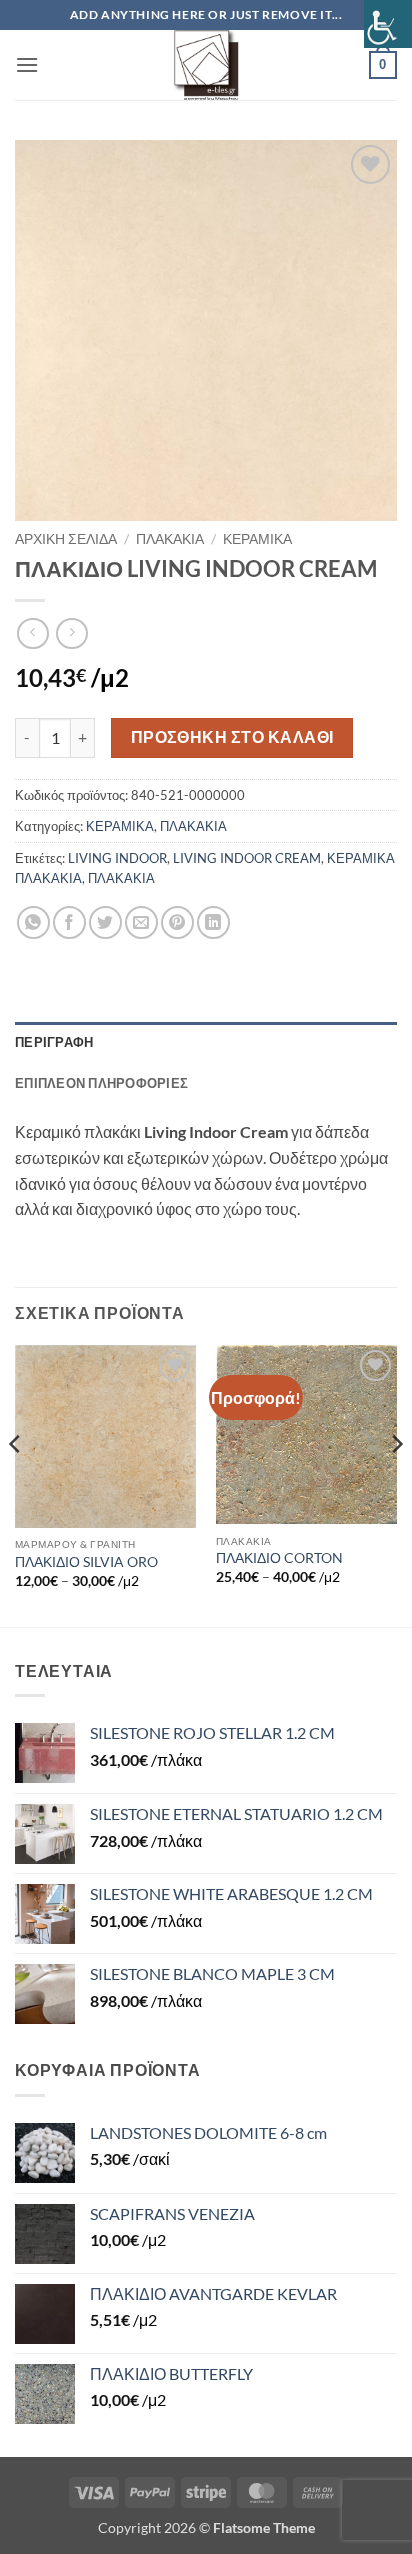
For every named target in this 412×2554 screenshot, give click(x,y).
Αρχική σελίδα (66, 539)
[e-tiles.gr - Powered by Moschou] (206, 65)
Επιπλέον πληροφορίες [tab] (101, 1083)
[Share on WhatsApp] (33, 922)
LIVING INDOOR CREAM (247, 858)
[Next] (396, 1484)
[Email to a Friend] (141, 922)
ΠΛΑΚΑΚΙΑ (170, 539)
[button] (27, 64)
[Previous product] (71, 633)
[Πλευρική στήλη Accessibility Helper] (388, 24)
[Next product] (32, 633)
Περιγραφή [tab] (54, 1042)
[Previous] (16, 1484)
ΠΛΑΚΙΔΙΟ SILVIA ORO (86, 1562)
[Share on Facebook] (69, 922)
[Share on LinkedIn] (213, 922)
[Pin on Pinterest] (177, 922)
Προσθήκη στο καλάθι (232, 737)
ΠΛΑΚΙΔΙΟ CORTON (279, 1558)
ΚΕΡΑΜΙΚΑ (257, 539)
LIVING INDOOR (117, 858)
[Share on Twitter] (105, 922)
